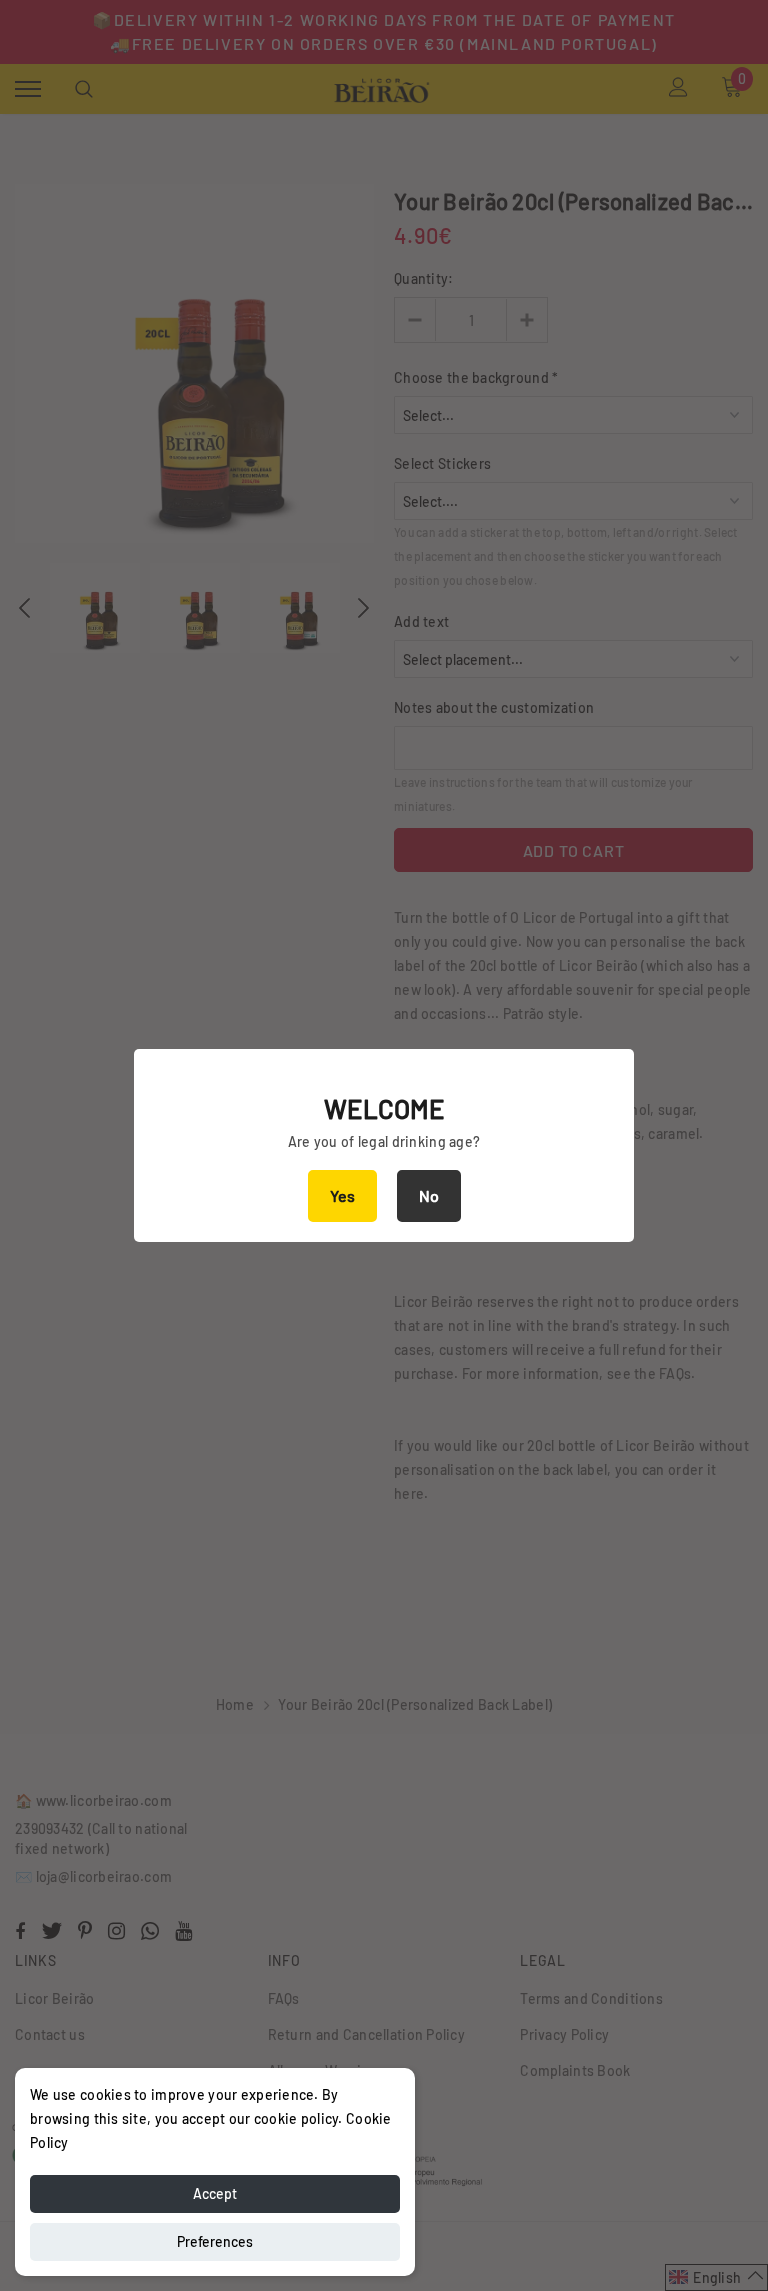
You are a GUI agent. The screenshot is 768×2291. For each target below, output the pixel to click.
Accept (215, 2193)
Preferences (215, 2241)
